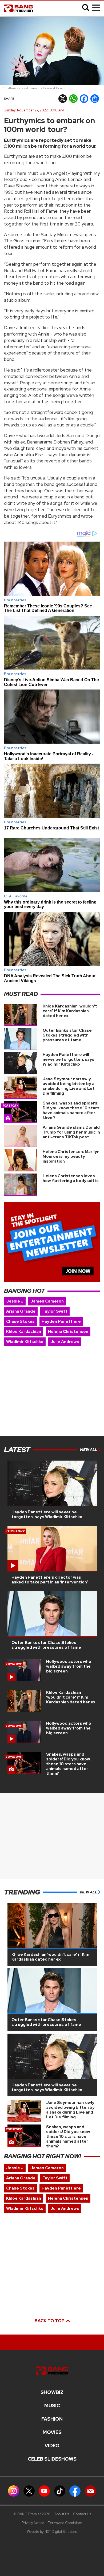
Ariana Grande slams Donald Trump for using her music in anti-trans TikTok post (71, 1132)
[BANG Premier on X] (29, 2491)
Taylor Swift (55, 1311)
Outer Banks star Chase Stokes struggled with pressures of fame (67, 1035)
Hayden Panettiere (61, 1321)
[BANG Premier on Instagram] (14, 2491)
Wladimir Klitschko (25, 1342)
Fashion (52, 2419)
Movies (52, 2432)
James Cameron (47, 1301)
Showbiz (52, 2392)
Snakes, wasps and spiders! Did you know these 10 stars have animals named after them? (71, 1110)
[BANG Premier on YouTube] (44, 2491)
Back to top (50, 2321)
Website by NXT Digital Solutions (52, 2532)
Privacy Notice (33, 2523)
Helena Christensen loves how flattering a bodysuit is (71, 1178)
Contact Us (82, 2514)
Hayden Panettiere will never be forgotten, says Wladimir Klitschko (69, 1059)
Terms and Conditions (65, 2523)
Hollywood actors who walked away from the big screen (69, 1666)
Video (52, 2446)
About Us (62, 2514)
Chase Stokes (20, 1321)
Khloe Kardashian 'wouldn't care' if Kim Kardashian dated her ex (70, 1011)
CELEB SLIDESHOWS (52, 2459)
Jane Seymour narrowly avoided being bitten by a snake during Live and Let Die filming (69, 1086)
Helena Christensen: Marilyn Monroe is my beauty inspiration (71, 1156)
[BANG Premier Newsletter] (90, 2491)
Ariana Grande (21, 1311)
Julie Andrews (65, 1342)
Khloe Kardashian (24, 1332)
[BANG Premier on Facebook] (75, 2491)
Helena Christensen (68, 1332)
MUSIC (52, 2406)
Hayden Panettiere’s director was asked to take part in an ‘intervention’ (50, 1580)
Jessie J (15, 1301)
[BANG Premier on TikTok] (60, 2491)
